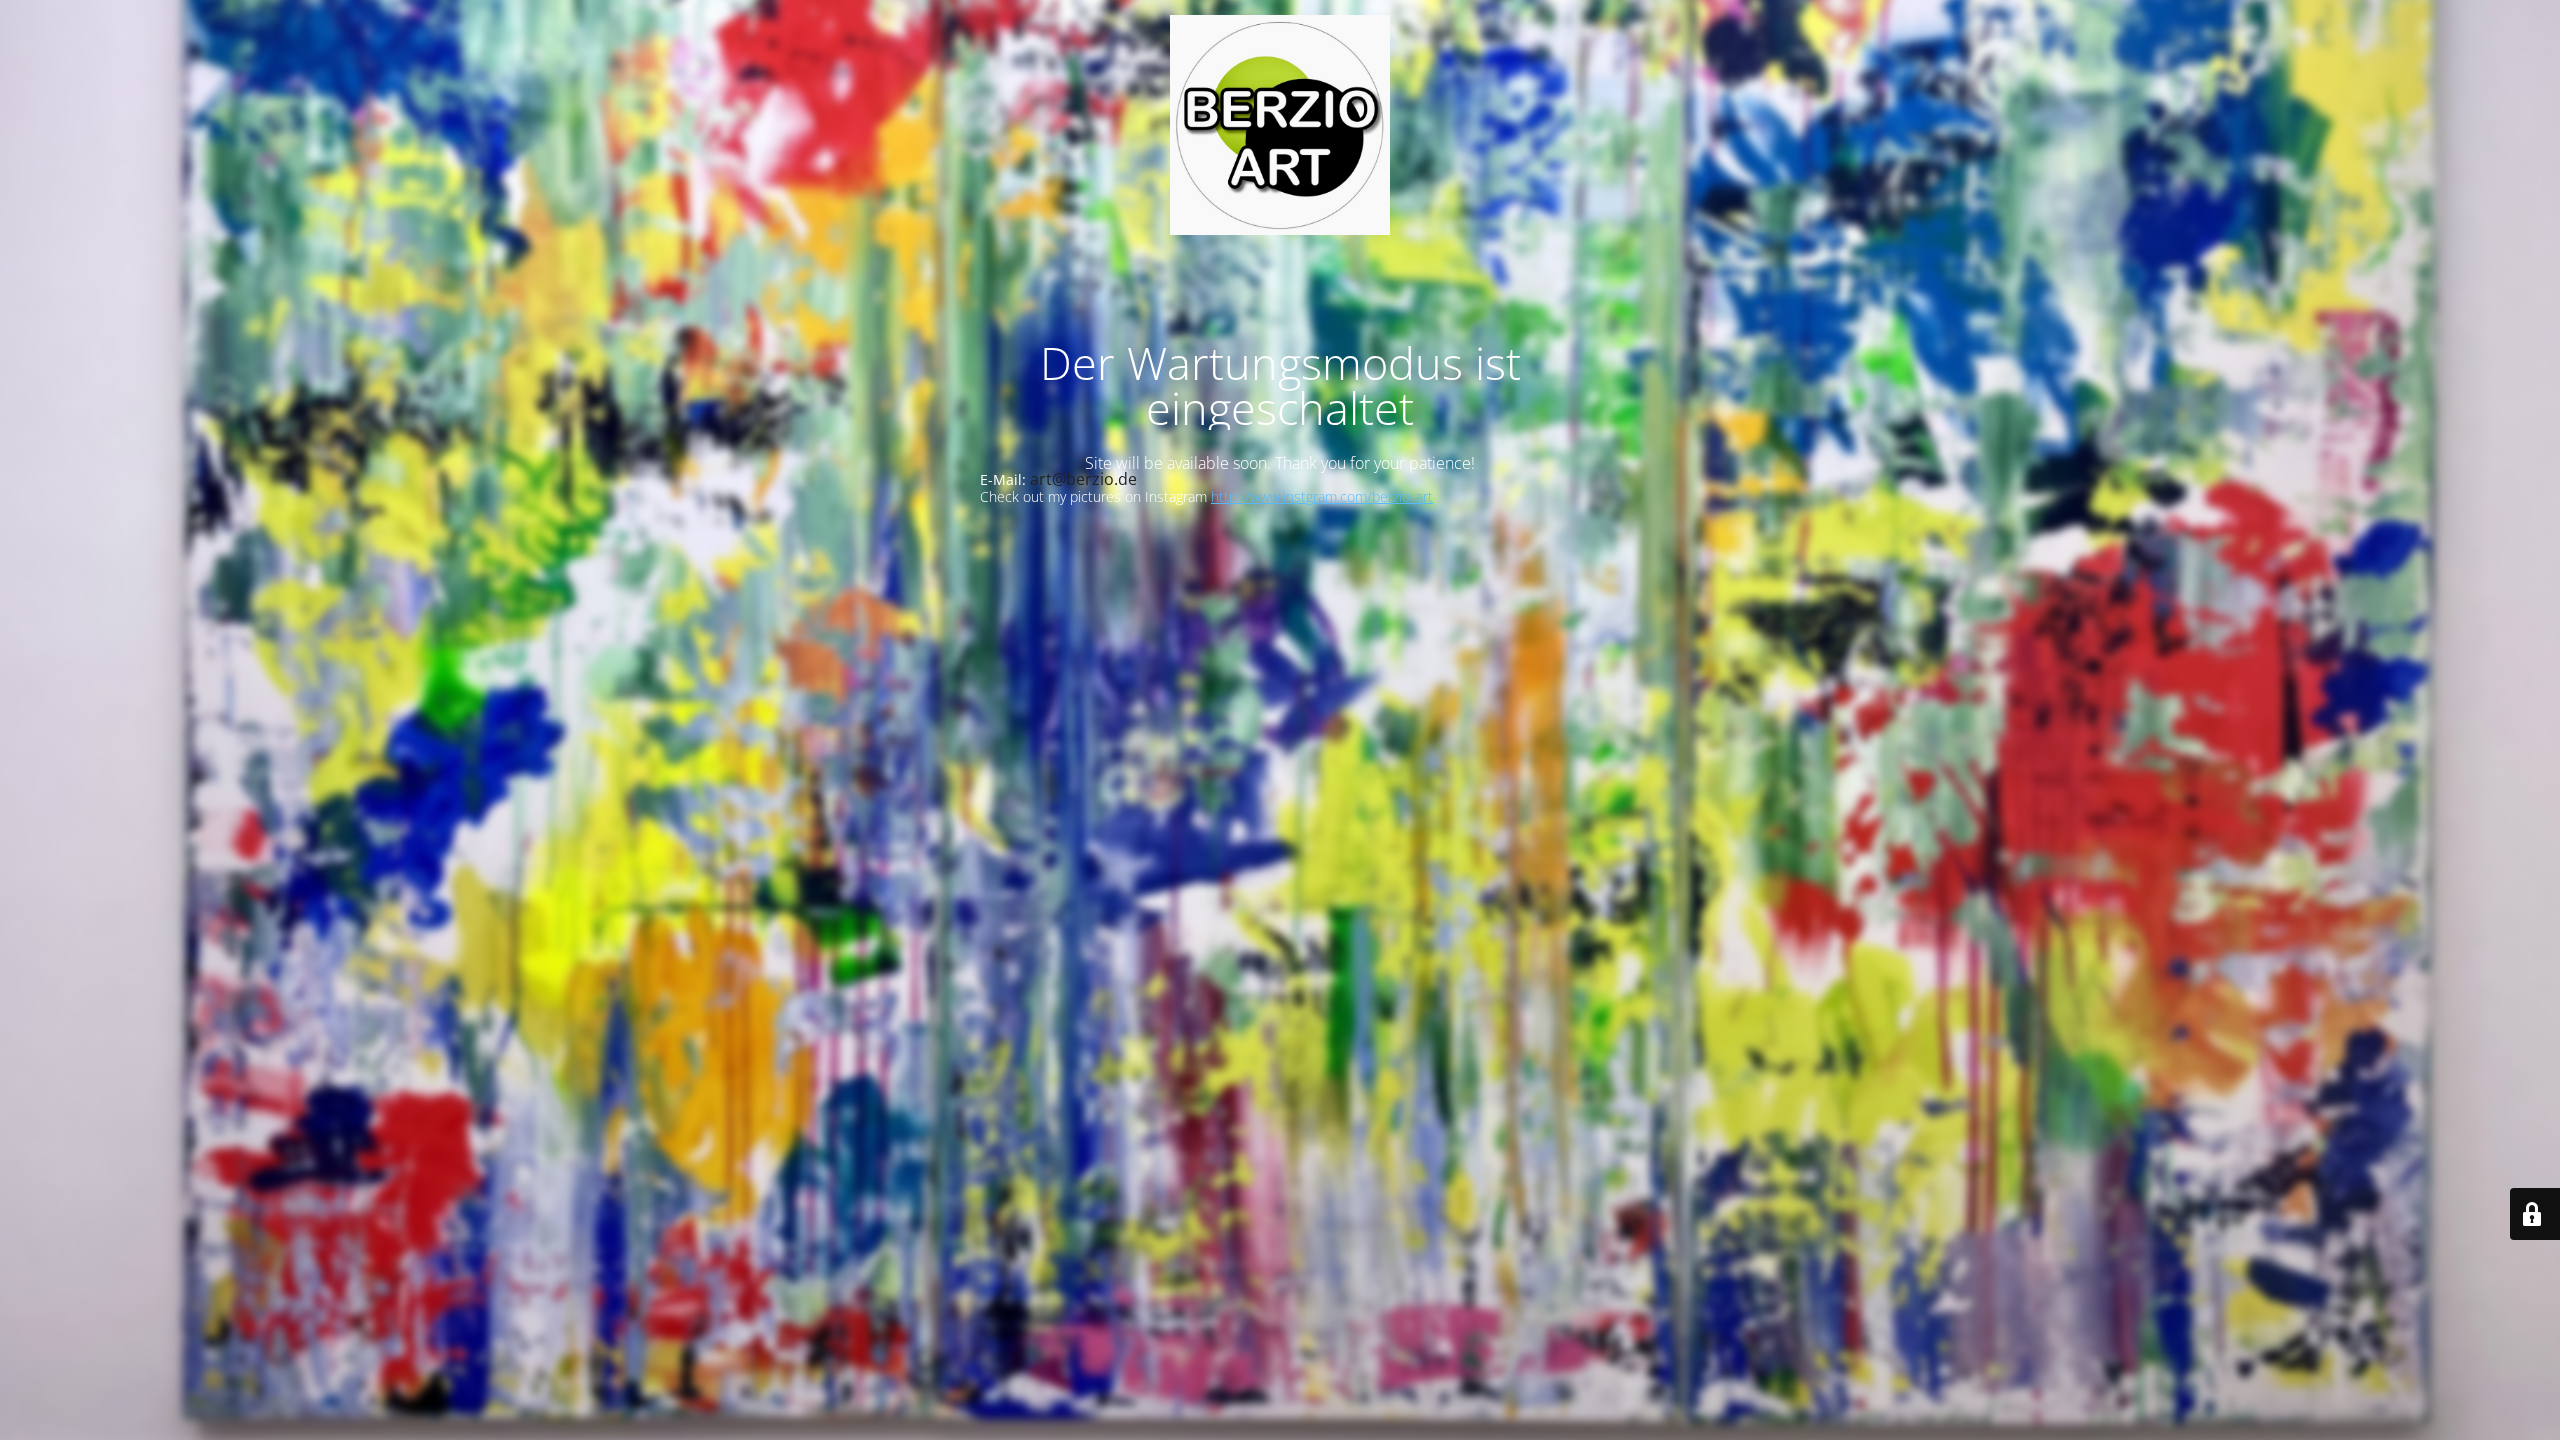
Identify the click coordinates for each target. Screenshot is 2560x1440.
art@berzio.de (1083, 479)
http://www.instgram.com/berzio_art (1322, 496)
